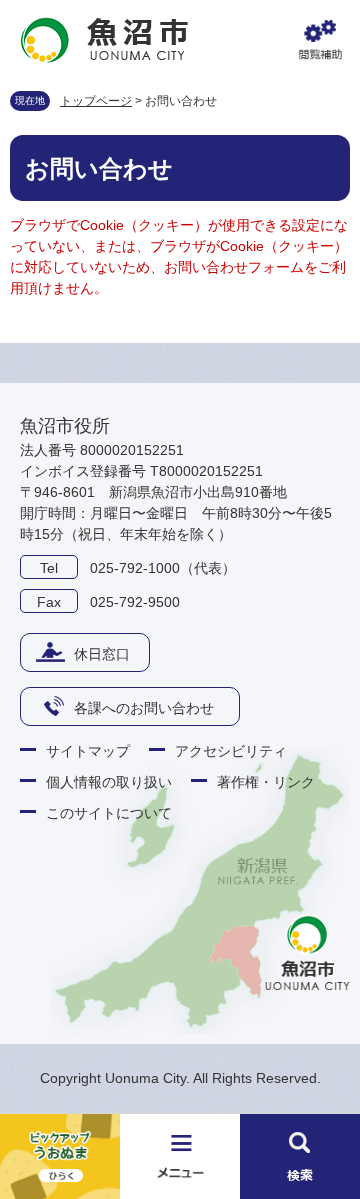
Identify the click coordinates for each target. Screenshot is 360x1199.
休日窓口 (102, 654)
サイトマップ (88, 751)
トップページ (96, 101)
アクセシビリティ (231, 751)
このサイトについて (109, 813)
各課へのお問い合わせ (144, 708)
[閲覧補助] (320, 40)
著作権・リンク (266, 782)
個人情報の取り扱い (109, 782)
